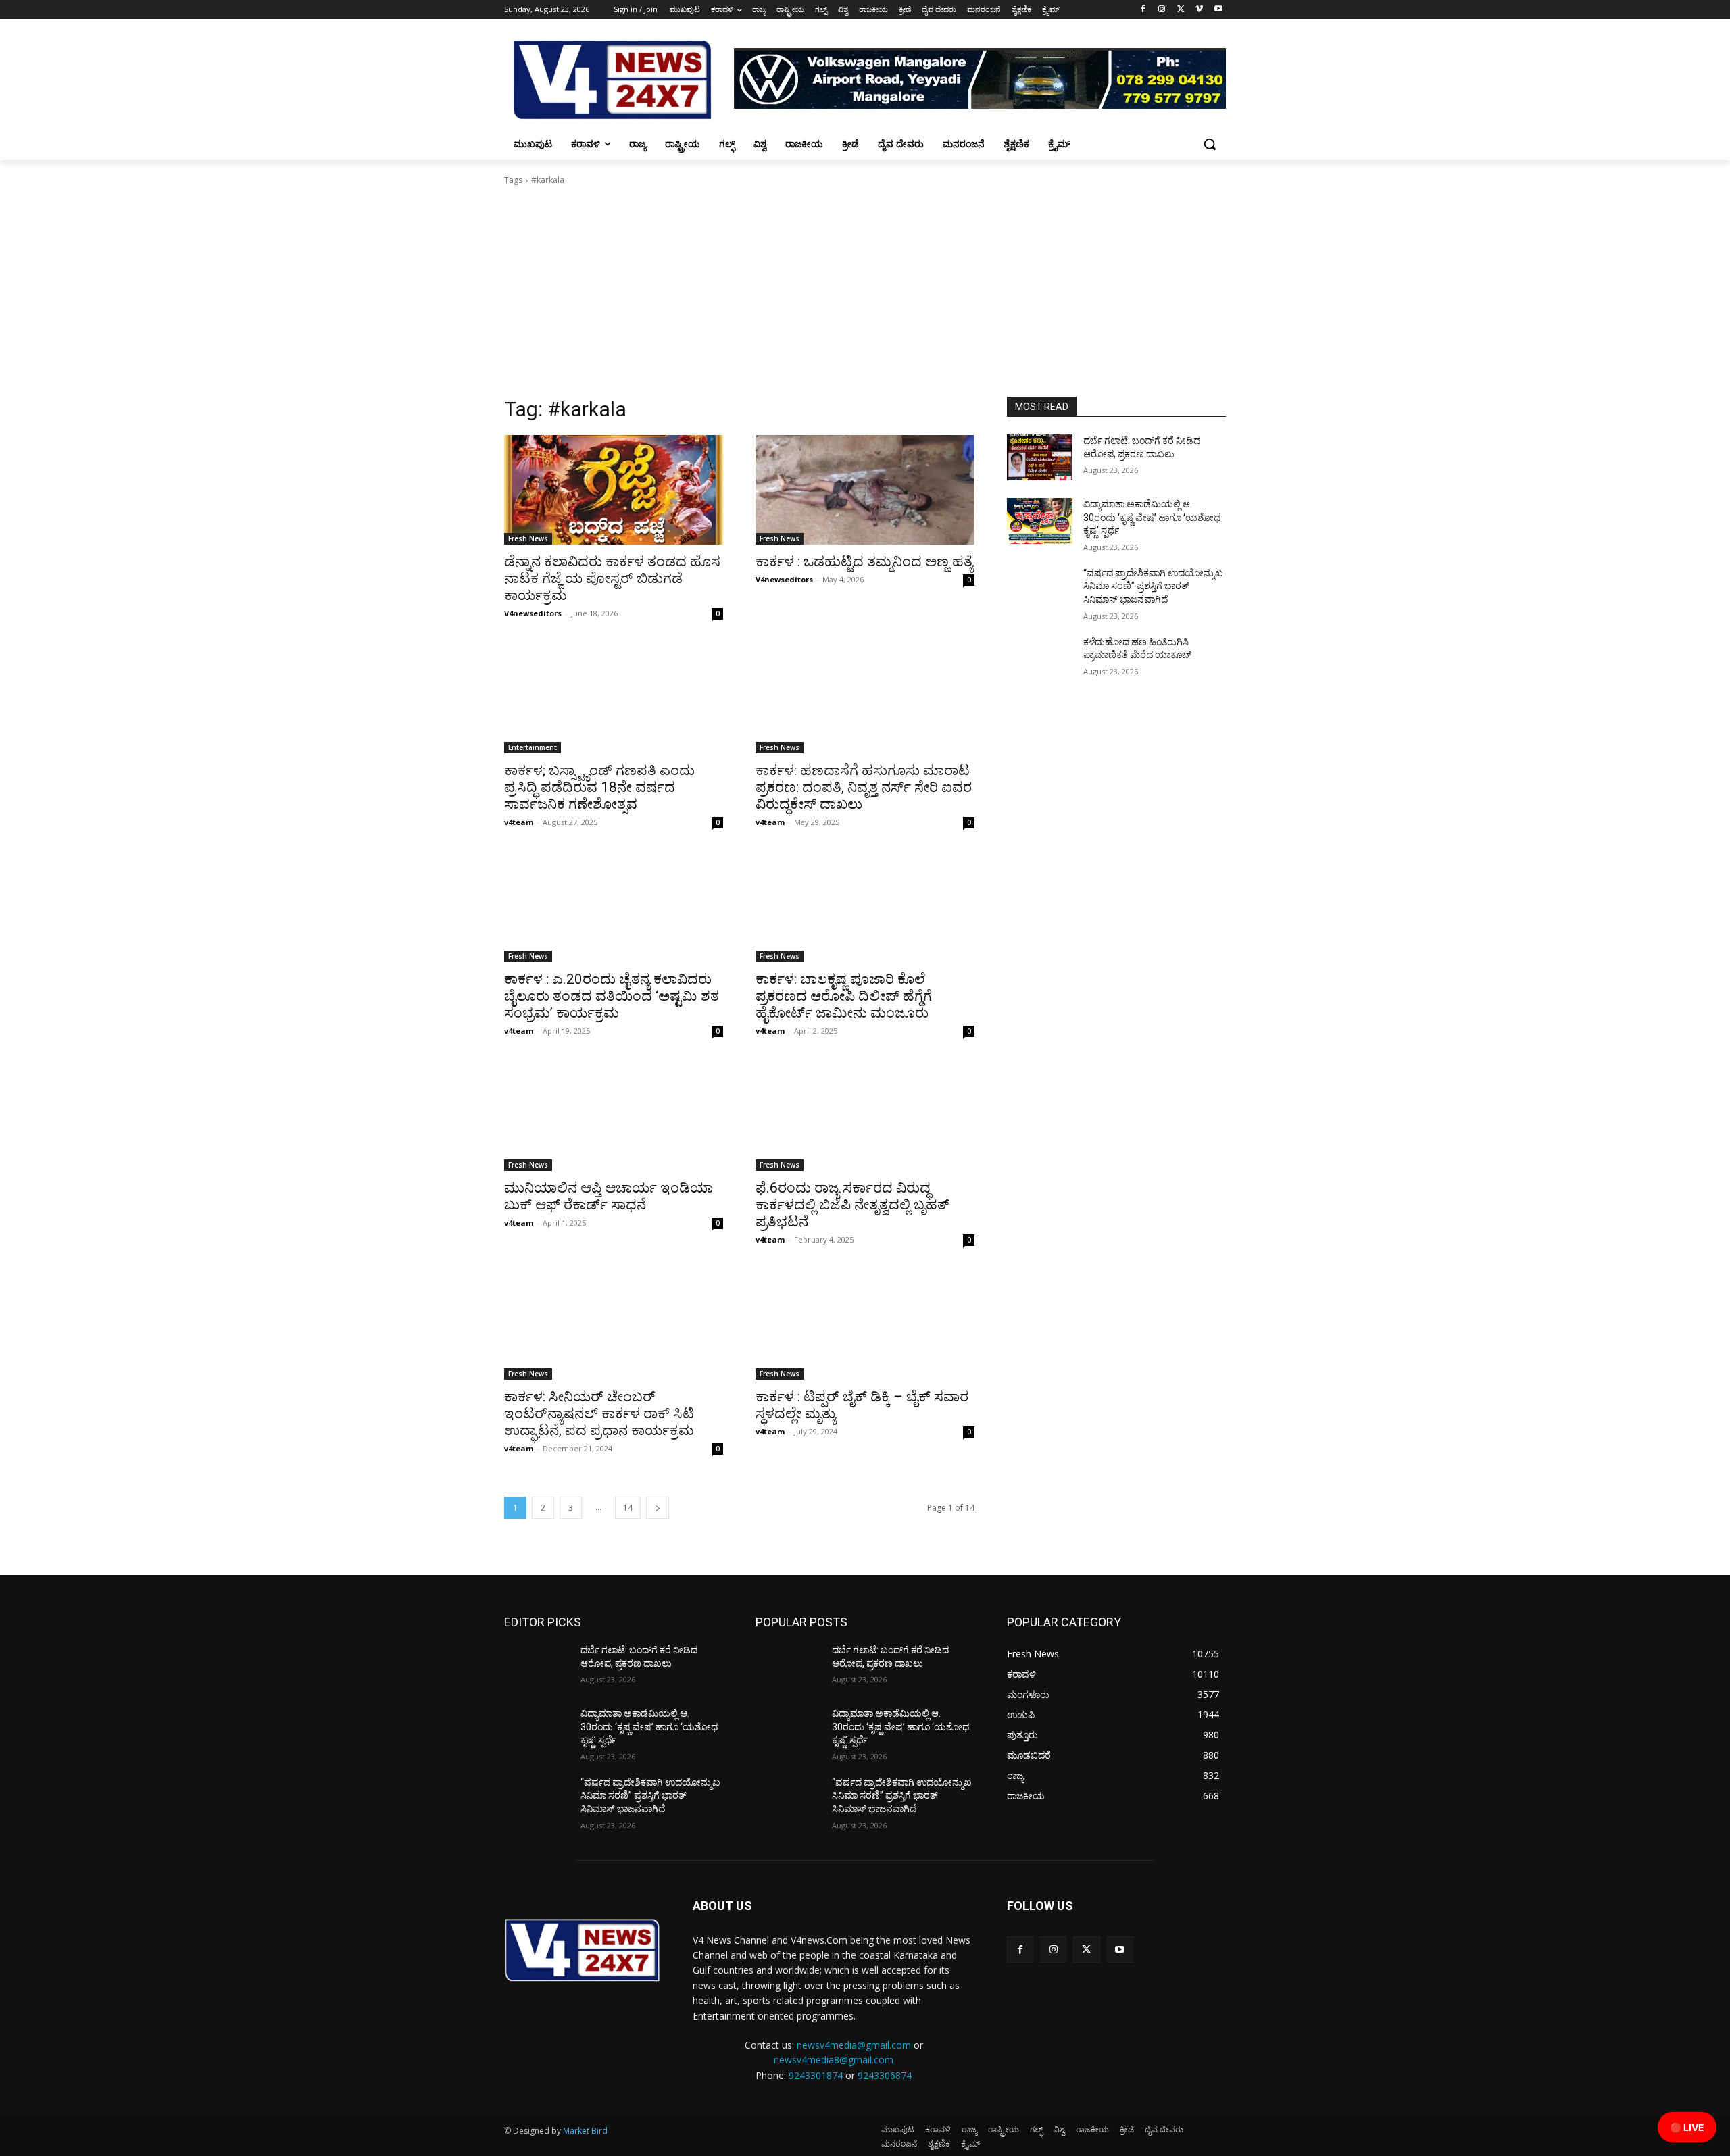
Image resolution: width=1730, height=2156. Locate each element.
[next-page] (658, 1508)
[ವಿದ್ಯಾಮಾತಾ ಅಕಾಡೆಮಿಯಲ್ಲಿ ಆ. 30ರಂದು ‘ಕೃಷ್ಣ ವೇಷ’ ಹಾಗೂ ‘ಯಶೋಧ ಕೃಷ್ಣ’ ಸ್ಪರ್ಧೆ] (1040, 521)
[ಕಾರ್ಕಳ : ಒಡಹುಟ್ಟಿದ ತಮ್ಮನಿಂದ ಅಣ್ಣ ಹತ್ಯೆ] (865, 490)
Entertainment (533, 747)
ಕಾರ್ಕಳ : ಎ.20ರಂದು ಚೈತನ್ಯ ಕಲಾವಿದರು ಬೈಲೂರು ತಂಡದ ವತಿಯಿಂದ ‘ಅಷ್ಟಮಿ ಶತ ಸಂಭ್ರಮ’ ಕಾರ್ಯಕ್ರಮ (612, 996)
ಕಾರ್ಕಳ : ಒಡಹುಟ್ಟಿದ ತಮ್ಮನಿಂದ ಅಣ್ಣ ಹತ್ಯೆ (864, 561)
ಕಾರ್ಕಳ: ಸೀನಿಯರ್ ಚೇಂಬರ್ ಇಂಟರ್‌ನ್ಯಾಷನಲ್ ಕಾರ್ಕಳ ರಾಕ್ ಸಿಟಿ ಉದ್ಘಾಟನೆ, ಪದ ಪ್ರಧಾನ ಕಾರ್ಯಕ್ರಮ (599, 1413)
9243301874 (816, 2075)
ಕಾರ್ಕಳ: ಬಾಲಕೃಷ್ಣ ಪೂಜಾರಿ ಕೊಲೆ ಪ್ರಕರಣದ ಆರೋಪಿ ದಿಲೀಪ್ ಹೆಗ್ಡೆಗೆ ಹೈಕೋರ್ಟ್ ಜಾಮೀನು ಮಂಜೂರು (844, 996)
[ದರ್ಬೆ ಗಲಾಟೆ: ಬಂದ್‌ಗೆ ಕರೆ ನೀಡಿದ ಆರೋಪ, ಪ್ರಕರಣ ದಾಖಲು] (1040, 457)
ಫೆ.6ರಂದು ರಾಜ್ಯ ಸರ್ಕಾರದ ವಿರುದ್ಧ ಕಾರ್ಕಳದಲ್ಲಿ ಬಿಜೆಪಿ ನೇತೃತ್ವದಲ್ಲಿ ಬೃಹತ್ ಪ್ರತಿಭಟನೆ (852, 1205)
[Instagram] (1162, 10)
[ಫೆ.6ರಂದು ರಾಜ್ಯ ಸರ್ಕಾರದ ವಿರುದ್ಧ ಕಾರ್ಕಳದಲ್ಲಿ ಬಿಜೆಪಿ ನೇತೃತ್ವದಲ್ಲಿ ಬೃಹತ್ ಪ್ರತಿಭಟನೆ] (865, 1116)
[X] (1181, 10)
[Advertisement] (865, 295)
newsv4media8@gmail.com (834, 2060)
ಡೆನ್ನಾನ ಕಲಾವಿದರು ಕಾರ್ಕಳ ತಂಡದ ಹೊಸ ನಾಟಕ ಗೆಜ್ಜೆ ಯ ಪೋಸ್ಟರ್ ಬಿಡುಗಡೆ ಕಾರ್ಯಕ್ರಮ (612, 578)
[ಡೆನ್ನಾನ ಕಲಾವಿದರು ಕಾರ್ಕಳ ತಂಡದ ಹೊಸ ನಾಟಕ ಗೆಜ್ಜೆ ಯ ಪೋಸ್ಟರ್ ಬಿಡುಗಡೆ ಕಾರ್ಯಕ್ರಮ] (614, 490)
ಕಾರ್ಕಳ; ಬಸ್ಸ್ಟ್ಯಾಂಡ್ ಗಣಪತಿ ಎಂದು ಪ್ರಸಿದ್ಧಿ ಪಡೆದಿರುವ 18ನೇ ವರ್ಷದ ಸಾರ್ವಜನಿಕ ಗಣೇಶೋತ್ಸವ (599, 787)
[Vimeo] (1199, 10)
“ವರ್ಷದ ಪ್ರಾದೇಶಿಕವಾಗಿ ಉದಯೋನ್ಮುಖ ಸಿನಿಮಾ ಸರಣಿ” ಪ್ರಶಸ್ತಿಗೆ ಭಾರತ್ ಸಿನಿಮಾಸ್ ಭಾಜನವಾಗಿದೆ (1153, 586)
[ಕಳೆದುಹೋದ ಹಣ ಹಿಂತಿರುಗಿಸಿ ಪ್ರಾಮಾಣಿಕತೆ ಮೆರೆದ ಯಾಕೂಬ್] (1040, 659)
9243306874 (885, 2075)
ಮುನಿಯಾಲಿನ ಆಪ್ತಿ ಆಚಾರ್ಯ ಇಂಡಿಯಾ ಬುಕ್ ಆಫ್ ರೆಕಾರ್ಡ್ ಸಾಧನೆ (609, 1196)
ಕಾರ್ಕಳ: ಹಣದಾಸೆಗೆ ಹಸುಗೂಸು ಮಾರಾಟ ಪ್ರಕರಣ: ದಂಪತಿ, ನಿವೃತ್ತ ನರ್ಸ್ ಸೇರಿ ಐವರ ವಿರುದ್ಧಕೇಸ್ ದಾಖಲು (864, 787)
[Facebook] (1143, 10)
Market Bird (585, 2131)
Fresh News (528, 538)
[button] (1210, 144)
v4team (519, 822)
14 (628, 1508)
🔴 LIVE (1687, 2127)
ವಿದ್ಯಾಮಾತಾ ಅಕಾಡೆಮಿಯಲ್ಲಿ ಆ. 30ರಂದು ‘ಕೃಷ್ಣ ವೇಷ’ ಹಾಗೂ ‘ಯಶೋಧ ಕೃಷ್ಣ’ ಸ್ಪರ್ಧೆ (1152, 517)
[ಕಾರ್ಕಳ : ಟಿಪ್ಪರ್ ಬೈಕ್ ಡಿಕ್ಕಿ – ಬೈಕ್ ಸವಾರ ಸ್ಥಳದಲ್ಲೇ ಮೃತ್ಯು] (865, 1325)
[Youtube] (1218, 10)
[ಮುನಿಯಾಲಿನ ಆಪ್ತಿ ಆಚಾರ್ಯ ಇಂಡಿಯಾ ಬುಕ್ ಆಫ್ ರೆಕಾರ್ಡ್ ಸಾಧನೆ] (614, 1116)
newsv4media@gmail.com (854, 2045)
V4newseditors (533, 613)
